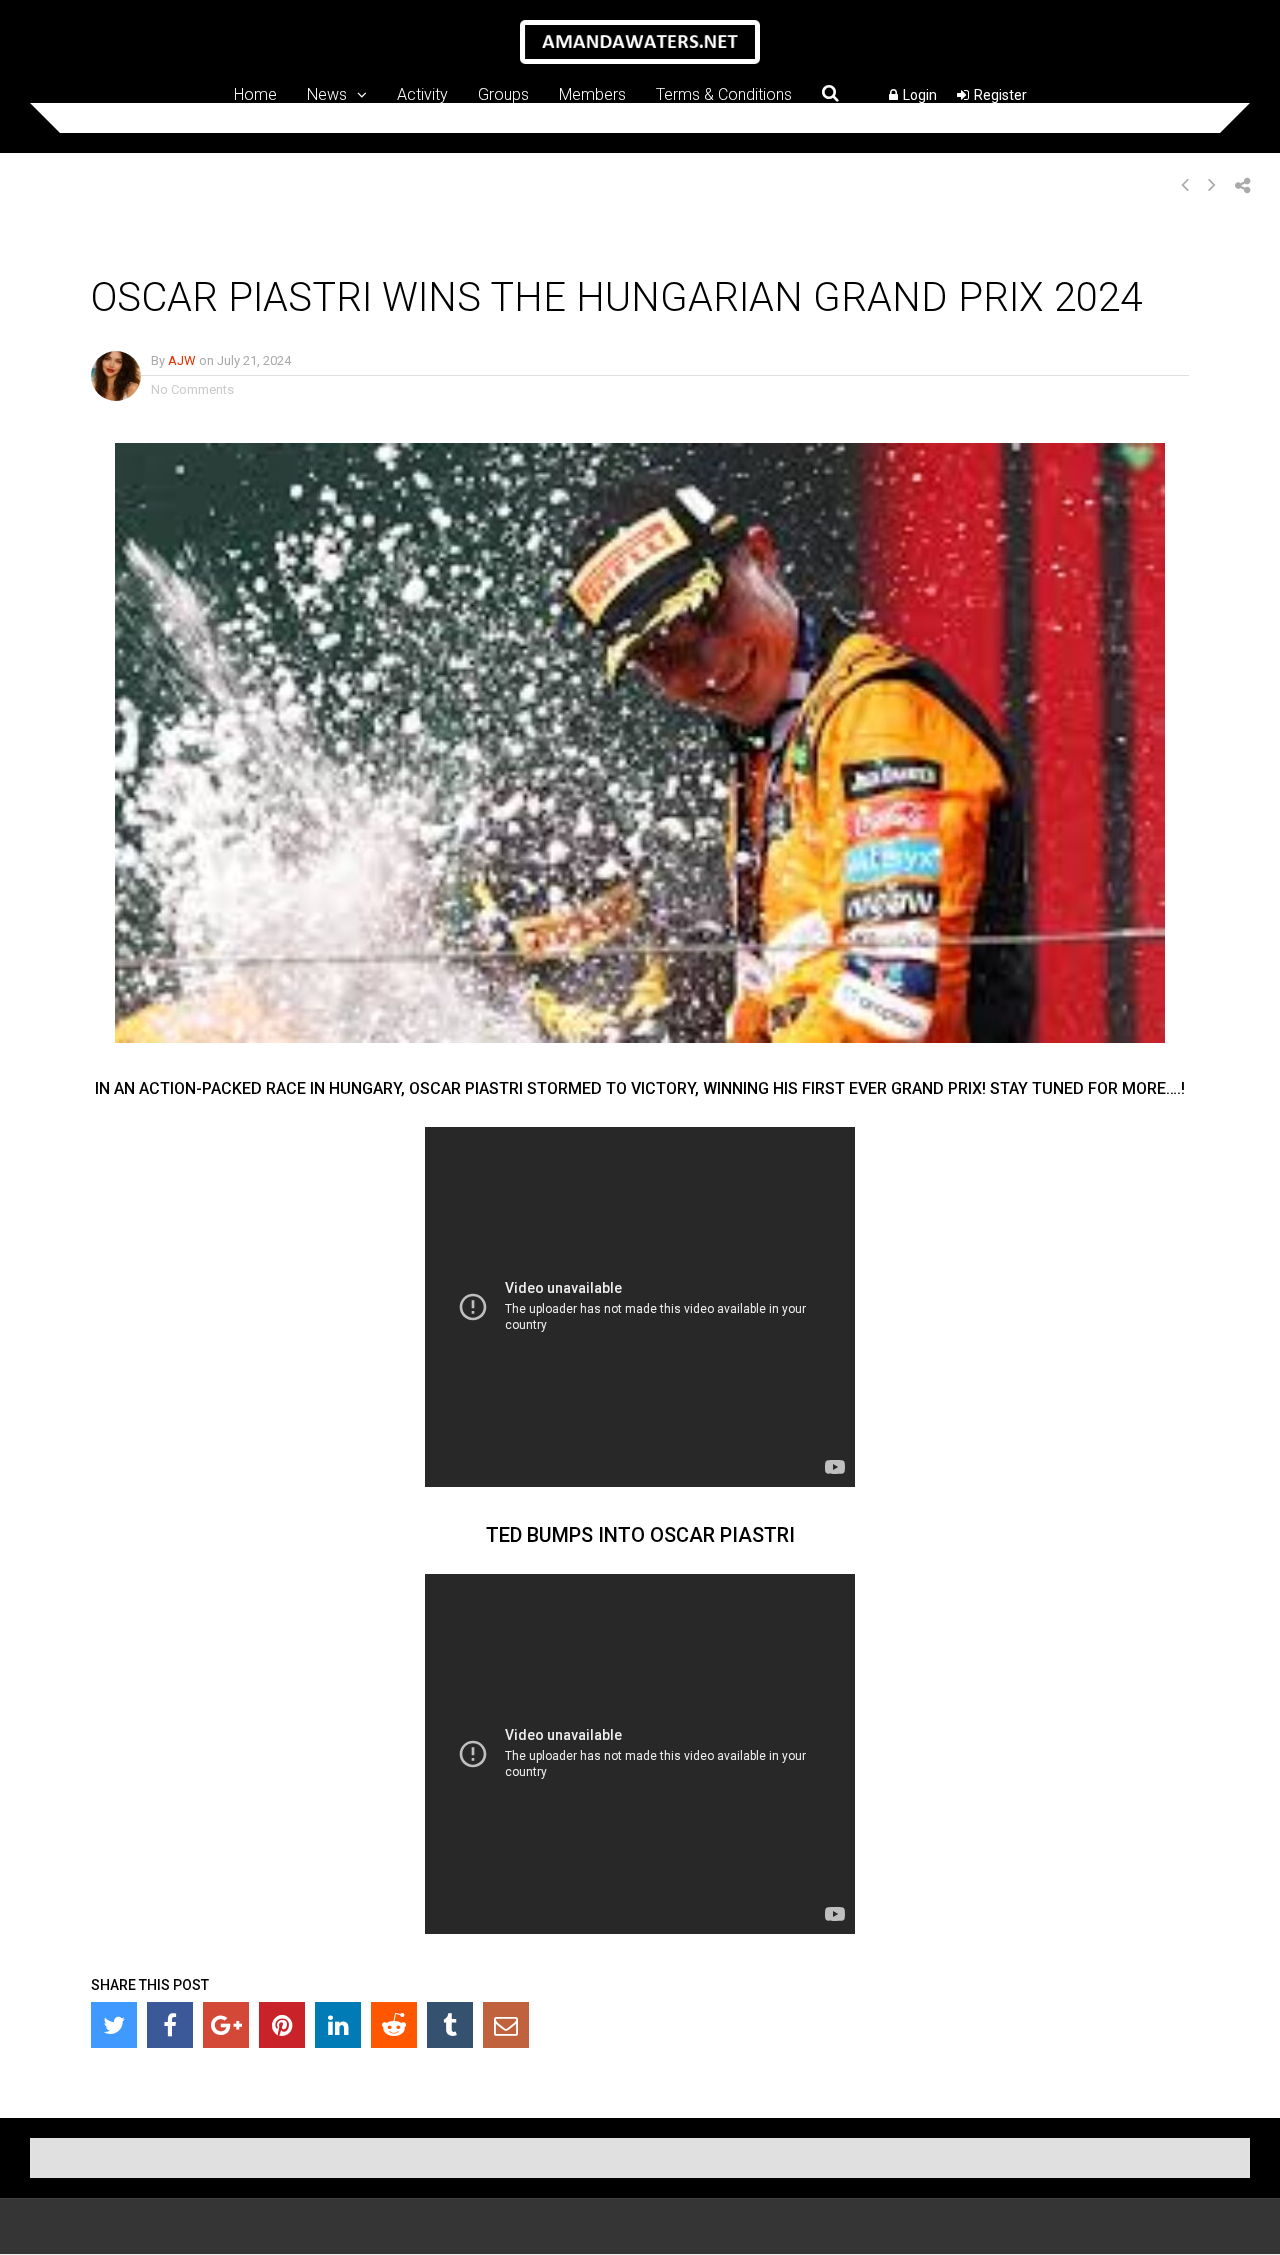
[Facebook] (170, 2025)
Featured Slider (366, 248)
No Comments (192, 389)
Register (1000, 95)
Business (123, 248)
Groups (503, 94)
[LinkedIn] (338, 2025)
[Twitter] (114, 2025)
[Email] (506, 2025)
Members (592, 94)
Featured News (264, 248)
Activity (422, 94)
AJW (182, 360)
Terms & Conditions (724, 94)
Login (920, 95)
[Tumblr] (450, 2025)
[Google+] (226, 2025)
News (327, 94)
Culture (185, 248)
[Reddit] (394, 2025)
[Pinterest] (282, 2025)
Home (255, 94)
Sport (442, 248)
